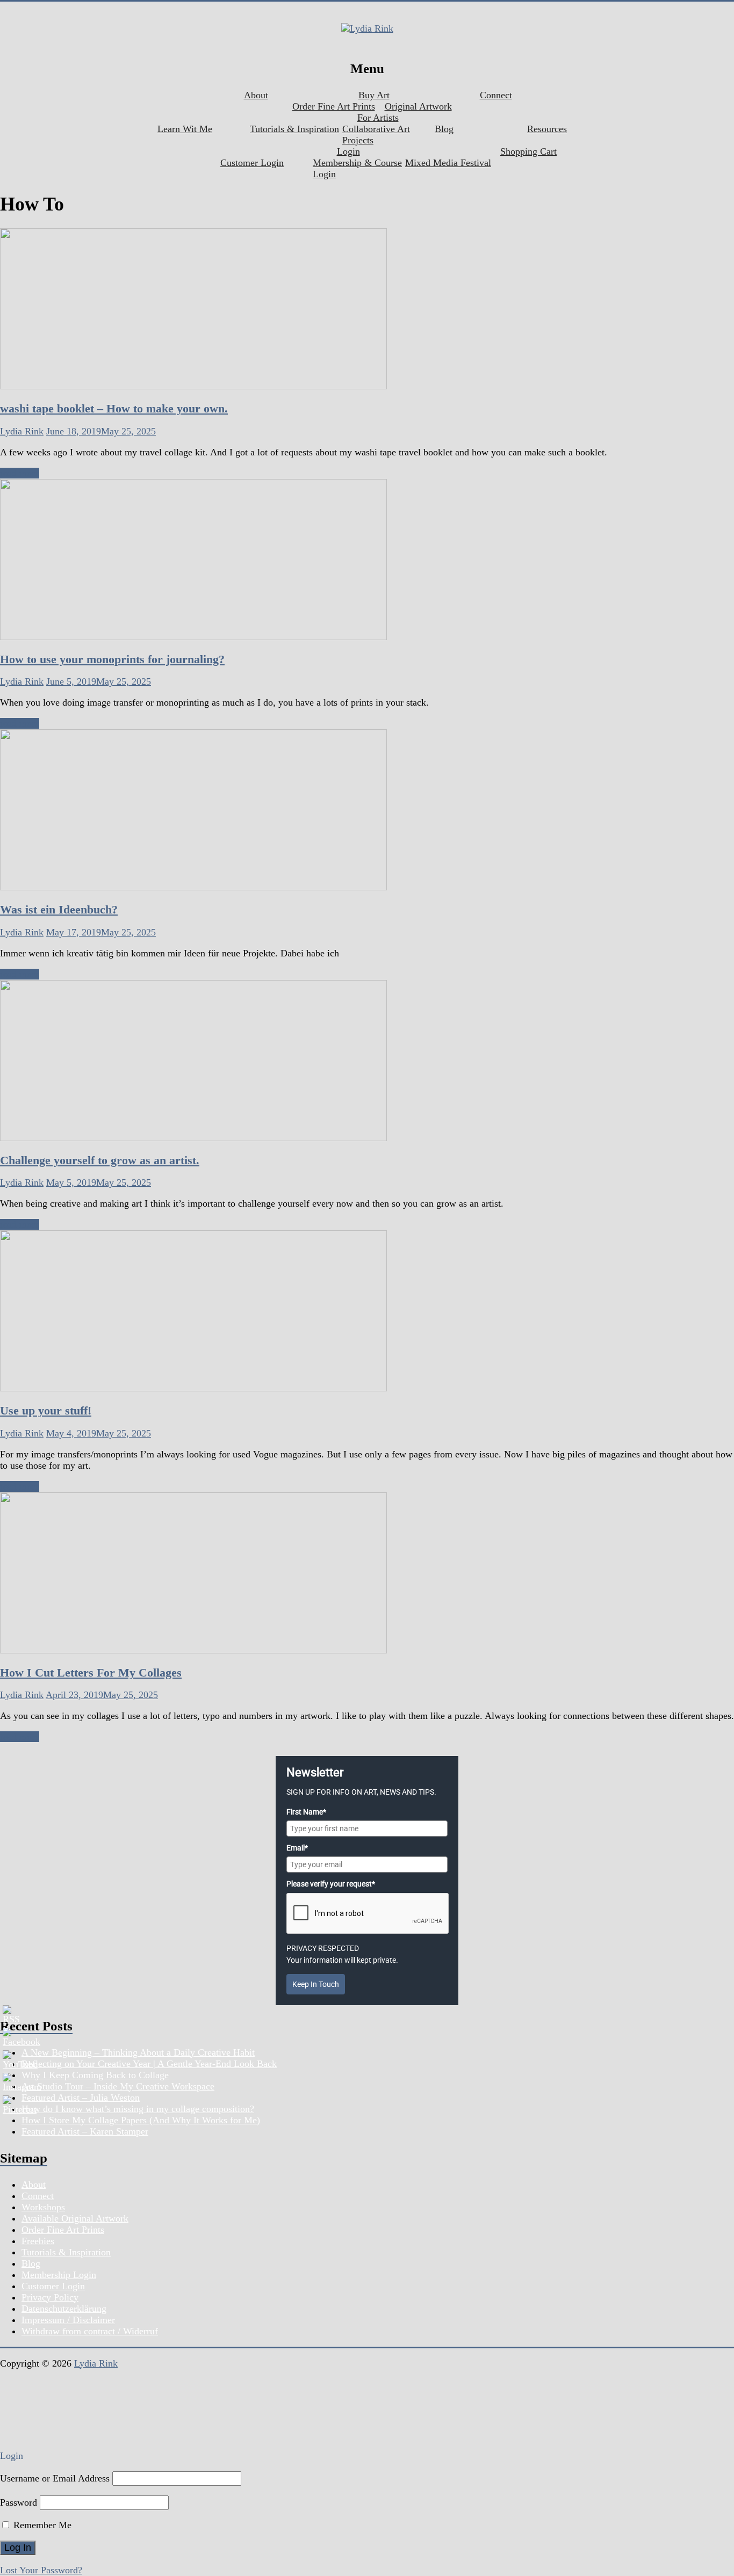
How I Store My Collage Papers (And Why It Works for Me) (141, 2120)
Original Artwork (418, 106)
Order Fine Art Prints (334, 106)
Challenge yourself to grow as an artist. (100, 1160)
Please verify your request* (331, 1884)
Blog (444, 129)
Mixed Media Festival (448, 163)
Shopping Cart (528, 151)
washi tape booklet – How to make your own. (114, 408)
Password (19, 2502)
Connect (496, 95)
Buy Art (374, 95)
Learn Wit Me (185, 129)
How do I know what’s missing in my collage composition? (138, 2109)
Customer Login (252, 163)
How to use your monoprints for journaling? (112, 659)
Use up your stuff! (46, 1410)
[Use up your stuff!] (193, 1388)
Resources (547, 129)
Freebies (38, 2241)
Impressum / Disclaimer (68, 2320)
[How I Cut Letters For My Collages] (193, 1650)
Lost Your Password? (41, 2570)
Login (348, 151)
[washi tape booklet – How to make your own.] (193, 386)
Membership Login (59, 2275)
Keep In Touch (316, 1984)
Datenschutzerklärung (64, 2309)
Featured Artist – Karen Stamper (85, 2131)
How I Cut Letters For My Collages (91, 1672)
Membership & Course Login (357, 168)
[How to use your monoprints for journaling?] (193, 637)
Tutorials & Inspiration (294, 129)
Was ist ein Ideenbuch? (59, 909)
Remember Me (41, 2525)
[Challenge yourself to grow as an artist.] (193, 1138)
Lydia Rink (22, 431)
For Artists (378, 118)
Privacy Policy (50, 2297)
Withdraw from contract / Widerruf (90, 2331)
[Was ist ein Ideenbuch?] (193, 887)
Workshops (43, 2207)
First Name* (306, 1812)
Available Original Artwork (75, 2218)
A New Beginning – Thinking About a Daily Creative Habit (138, 2052)
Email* (297, 1848)
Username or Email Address (55, 2478)
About (256, 95)
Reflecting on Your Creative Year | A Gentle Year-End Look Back (149, 2064)
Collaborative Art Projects (376, 135)
